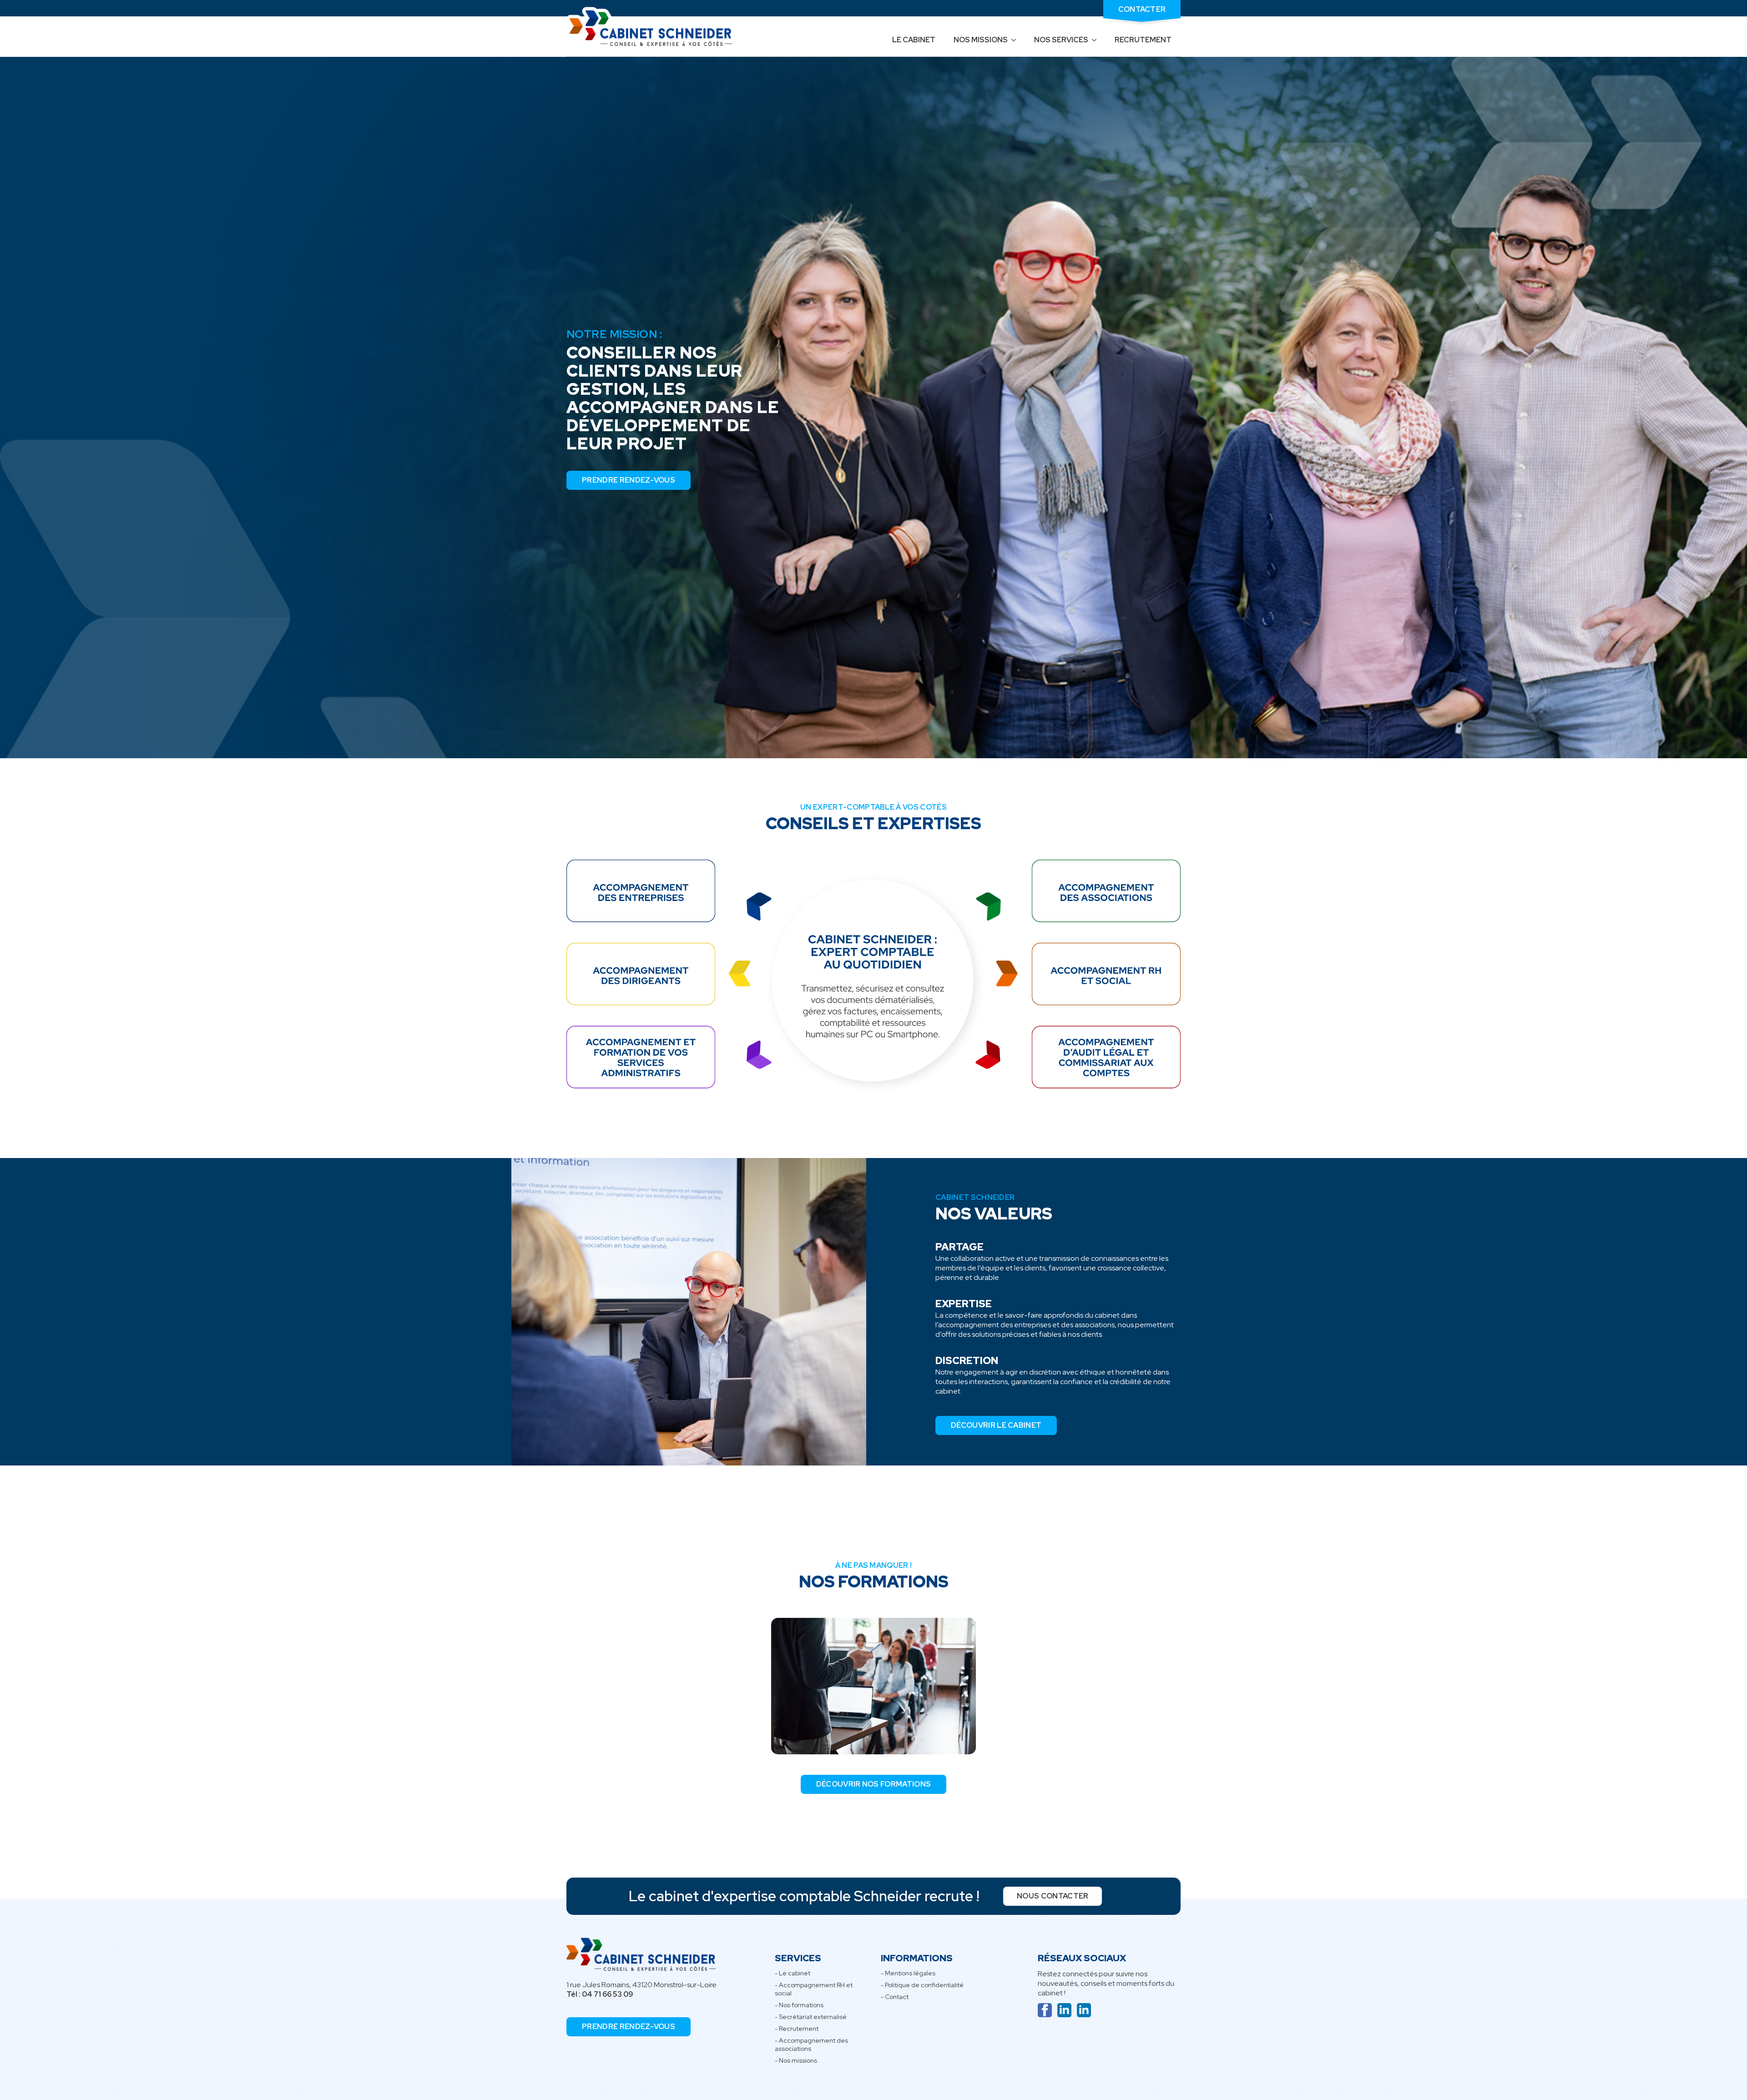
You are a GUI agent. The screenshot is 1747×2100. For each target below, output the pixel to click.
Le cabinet (914, 40)
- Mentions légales (908, 1973)
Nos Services (1061, 40)
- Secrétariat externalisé (811, 2017)
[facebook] (1045, 2010)
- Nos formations (799, 2005)
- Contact (895, 1997)
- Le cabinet (793, 1973)
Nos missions (981, 40)
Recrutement (1143, 40)
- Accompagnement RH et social (814, 1989)
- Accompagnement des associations (811, 2045)
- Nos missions (796, 2060)
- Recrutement (797, 2029)
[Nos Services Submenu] (1097, 40)
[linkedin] (1064, 2010)
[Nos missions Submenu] (1016, 40)
